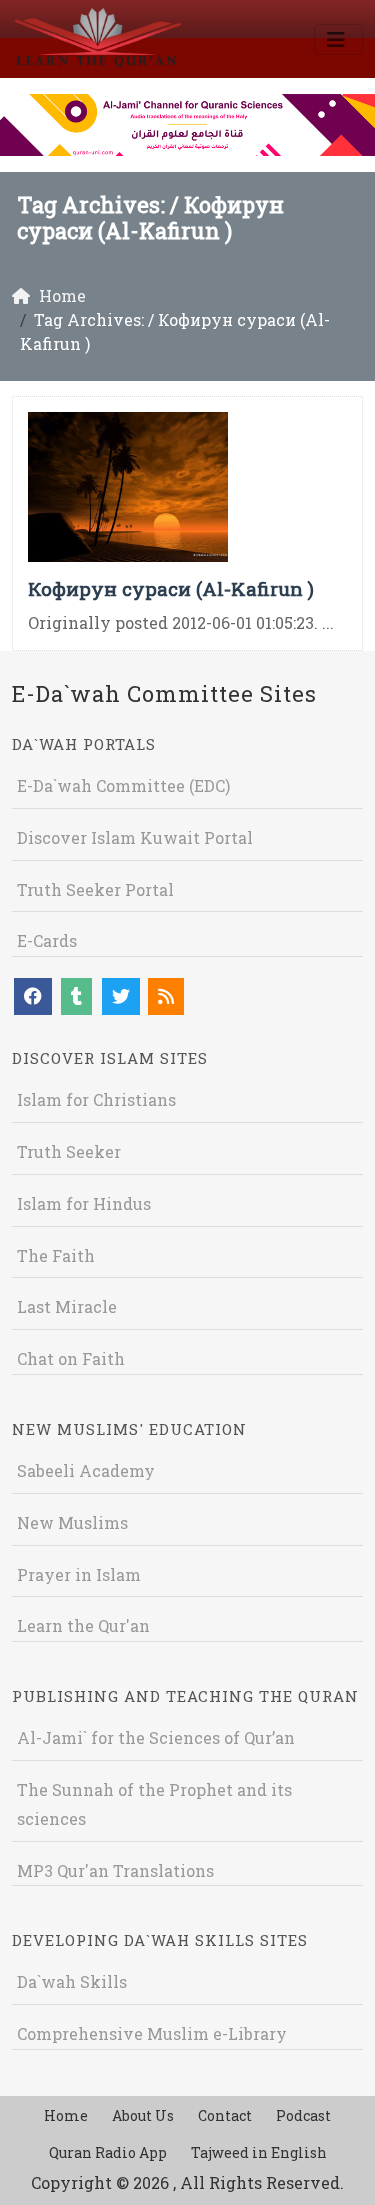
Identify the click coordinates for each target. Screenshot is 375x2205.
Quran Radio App (108, 2152)
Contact (225, 2115)
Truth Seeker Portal (95, 889)
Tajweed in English (259, 2152)
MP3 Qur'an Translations (115, 1870)
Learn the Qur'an (83, 1625)
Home (66, 2115)
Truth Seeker (69, 1151)
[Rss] (166, 996)
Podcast (303, 2115)
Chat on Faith (71, 1358)
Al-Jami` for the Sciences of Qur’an (156, 1737)
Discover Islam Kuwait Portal (135, 837)
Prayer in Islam (79, 1574)
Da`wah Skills (72, 1981)
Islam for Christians (96, 1099)
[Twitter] (121, 996)
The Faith (56, 1255)
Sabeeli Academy (86, 1470)
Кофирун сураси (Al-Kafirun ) (171, 588)
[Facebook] (33, 996)
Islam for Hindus (84, 1203)
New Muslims (72, 1522)
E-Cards (47, 940)
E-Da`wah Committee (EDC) (123, 785)
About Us (143, 2115)
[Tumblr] (76, 996)
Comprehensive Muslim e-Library (152, 2033)
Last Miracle (67, 1306)
